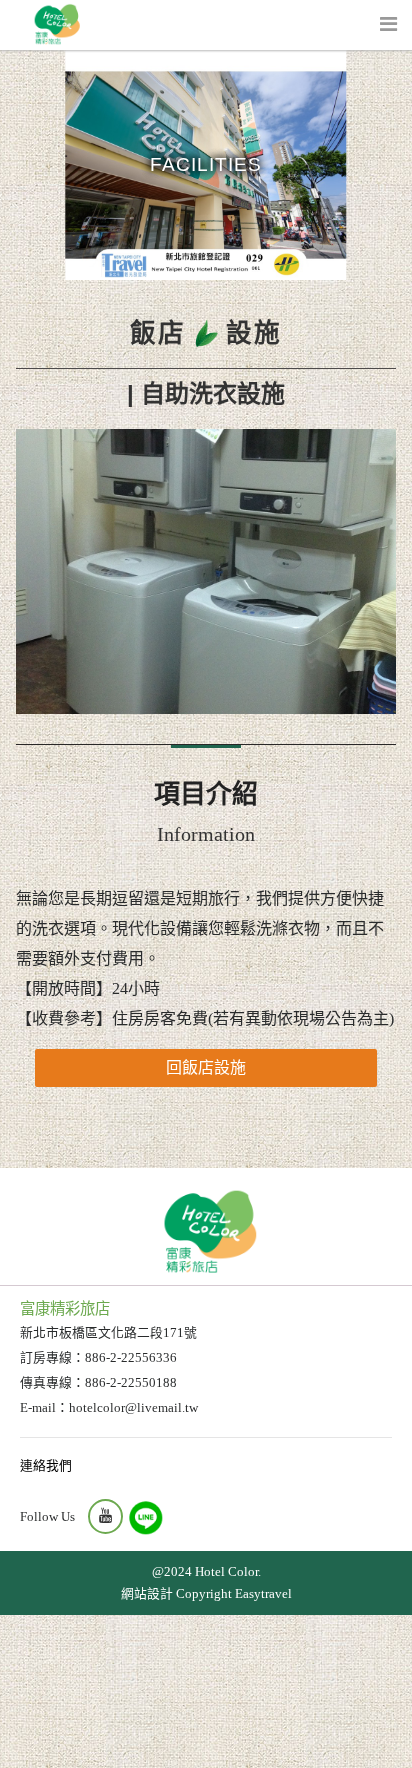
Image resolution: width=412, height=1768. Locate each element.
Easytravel (263, 1594)
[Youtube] (105, 1516)
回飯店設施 (206, 1067)
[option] (206, 571)
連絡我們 (46, 1466)
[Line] (145, 1517)
